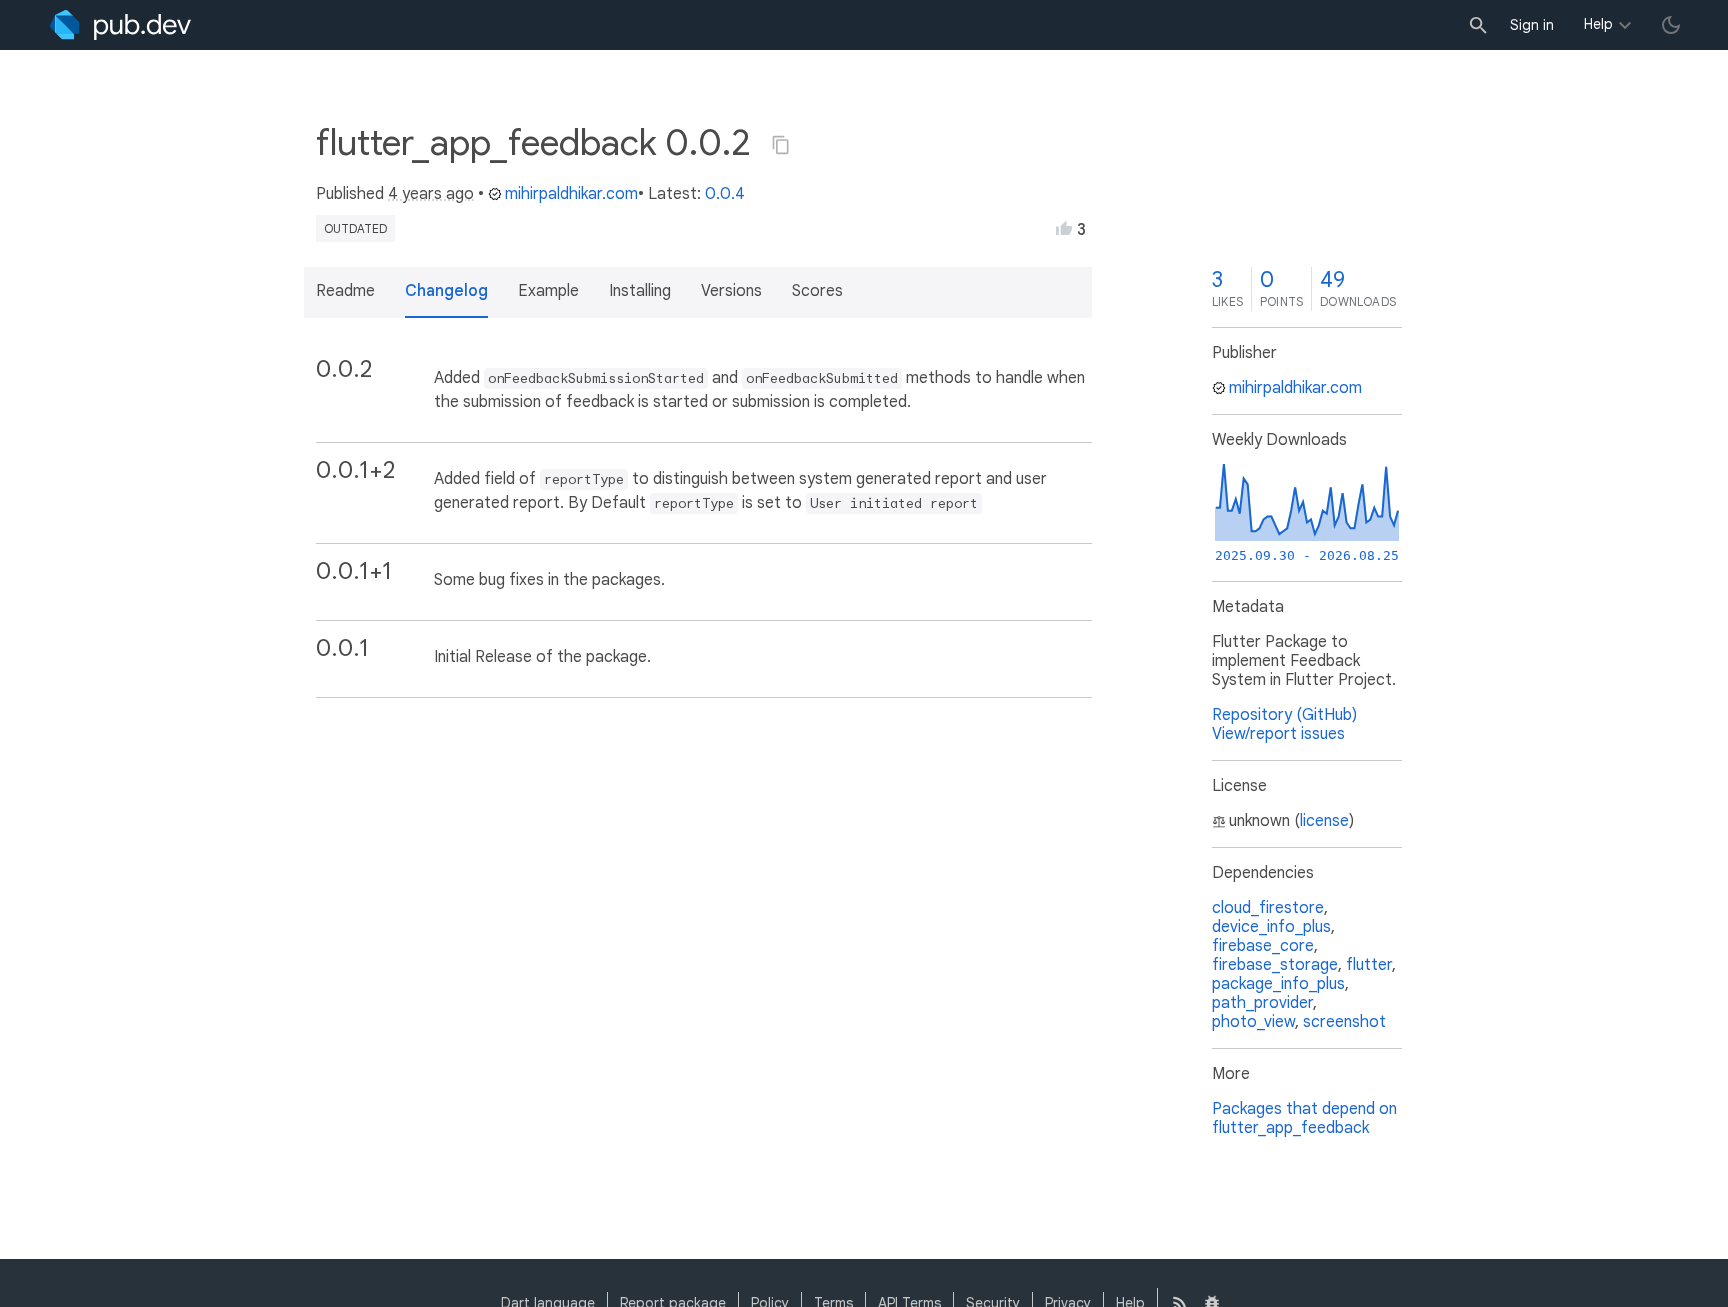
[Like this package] (1064, 228)
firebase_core (1263, 946)
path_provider (1262, 1003)
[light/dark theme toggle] (1671, 25)
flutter (1369, 965)
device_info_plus (1271, 927)
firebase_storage (1275, 965)
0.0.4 (725, 194)
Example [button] (548, 291)
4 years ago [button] (431, 194)
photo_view (1253, 1022)
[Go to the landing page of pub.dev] (120, 25)
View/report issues (1278, 734)
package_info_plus (1278, 984)
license (1324, 821)
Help (1598, 24)
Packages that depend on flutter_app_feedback (1304, 1118)
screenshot (1344, 1022)
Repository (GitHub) (1284, 715)
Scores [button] (817, 291)
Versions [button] (731, 291)
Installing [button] (640, 291)
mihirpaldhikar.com (571, 194)
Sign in (1532, 25)
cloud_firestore (1268, 908)
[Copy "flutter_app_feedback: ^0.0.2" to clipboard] (781, 145)
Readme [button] (345, 291)
